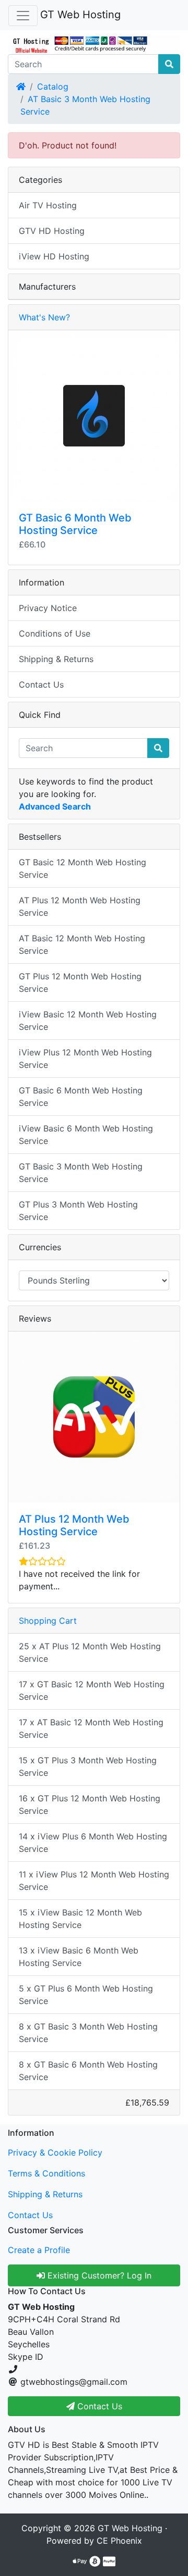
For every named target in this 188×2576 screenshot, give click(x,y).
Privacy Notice (48, 608)
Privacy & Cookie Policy (55, 2152)
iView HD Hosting (54, 256)
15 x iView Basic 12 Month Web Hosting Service (80, 1919)
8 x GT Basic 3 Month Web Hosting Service (88, 2033)
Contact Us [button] (98, 2406)
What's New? (44, 317)
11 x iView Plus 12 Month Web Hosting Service (94, 1881)
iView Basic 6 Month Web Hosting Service (86, 1135)
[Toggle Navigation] (23, 16)
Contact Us (41, 685)
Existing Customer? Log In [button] (98, 2275)
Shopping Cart (48, 1621)
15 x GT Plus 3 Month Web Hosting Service (88, 1766)
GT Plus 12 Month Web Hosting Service (80, 982)
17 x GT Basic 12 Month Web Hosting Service (92, 1690)
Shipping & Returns (56, 659)
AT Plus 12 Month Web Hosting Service (80, 906)
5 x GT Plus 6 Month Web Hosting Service (86, 1995)
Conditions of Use (55, 633)
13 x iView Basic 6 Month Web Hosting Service (79, 1957)
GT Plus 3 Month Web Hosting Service (78, 1211)
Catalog (53, 86)
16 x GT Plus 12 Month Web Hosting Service (90, 1805)
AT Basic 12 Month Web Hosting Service (82, 944)
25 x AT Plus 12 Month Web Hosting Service (90, 1652)
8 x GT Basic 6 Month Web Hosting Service (88, 2071)
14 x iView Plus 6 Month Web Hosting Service (93, 1843)
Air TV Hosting (48, 205)
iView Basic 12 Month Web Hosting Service (88, 1021)
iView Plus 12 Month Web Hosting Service (85, 1059)
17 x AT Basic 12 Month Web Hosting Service (91, 1728)
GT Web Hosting (80, 15)
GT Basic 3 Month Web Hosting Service (81, 1173)
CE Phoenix (119, 2541)
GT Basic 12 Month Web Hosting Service (83, 868)
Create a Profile (39, 2250)
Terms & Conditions (46, 2173)
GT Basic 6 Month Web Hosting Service (75, 524)
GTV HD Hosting (52, 231)
